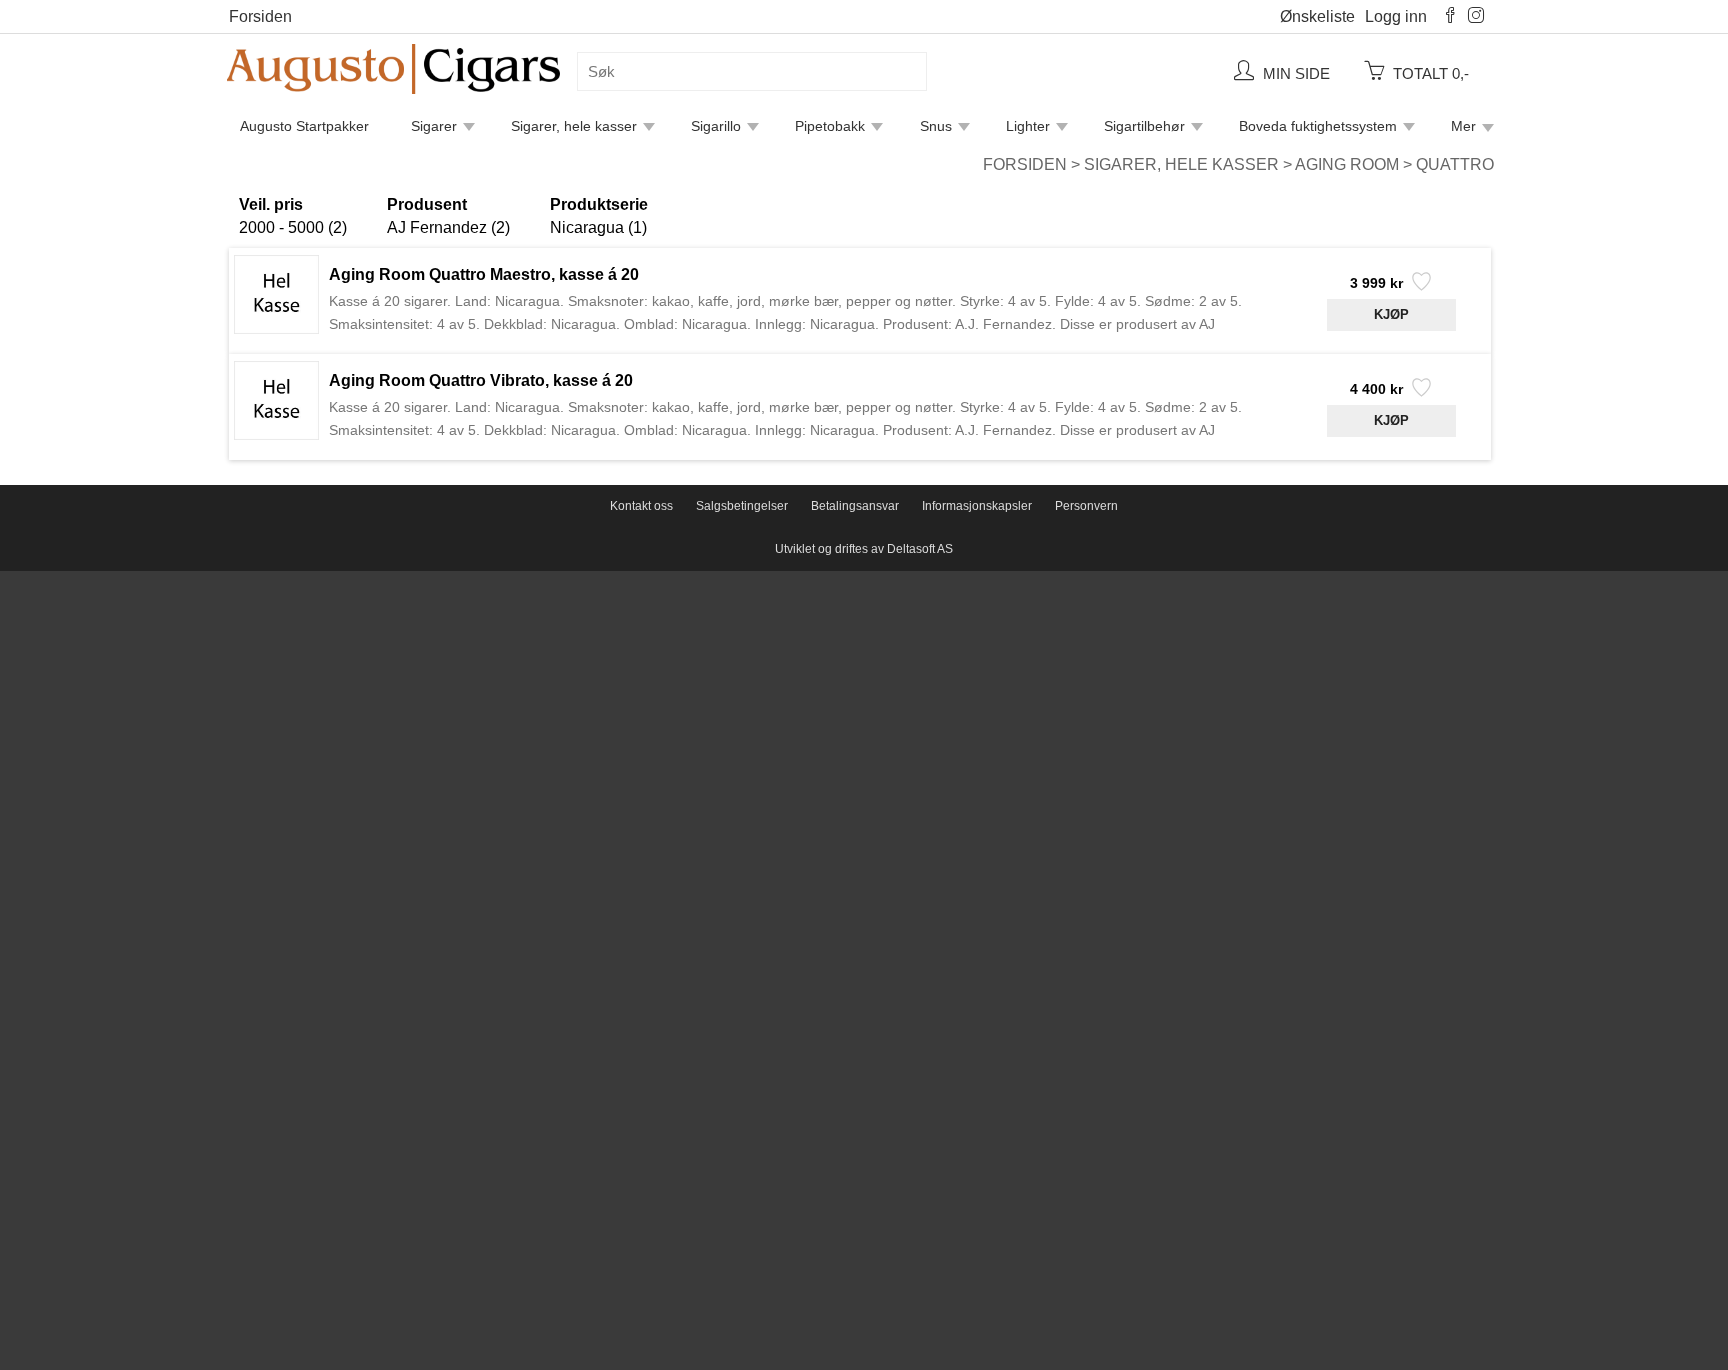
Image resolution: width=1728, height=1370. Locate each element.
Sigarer (434, 126)
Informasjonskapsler (977, 506)
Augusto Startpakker (304, 126)
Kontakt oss (641, 506)
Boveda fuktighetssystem (1318, 126)
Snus (936, 126)
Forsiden (260, 16)
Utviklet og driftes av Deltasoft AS (864, 549)
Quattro (1455, 164)
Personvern (1086, 506)
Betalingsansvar (855, 506)
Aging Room (1347, 164)
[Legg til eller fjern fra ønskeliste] (1419, 287)
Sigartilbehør (1144, 126)
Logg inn (1396, 16)
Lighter (1028, 126)
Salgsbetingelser (742, 506)
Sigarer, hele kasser (574, 126)
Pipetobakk (830, 126)
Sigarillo (716, 126)
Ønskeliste (1317, 16)
